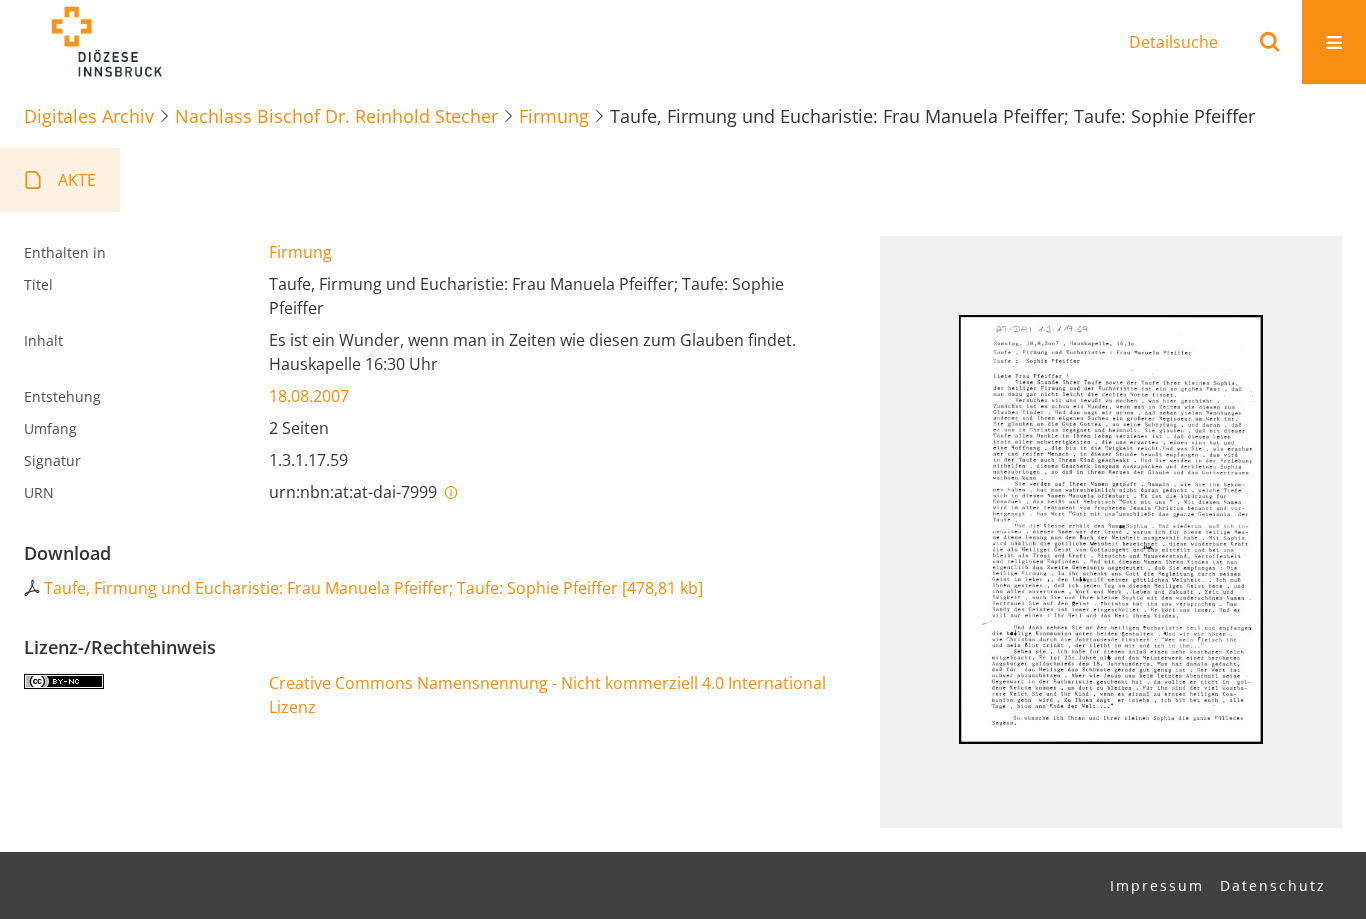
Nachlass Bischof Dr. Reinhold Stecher (336, 116)
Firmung (554, 116)
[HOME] (106, 42)
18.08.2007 (309, 396)
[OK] (1270, 42)
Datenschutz (1273, 885)
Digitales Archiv (89, 116)
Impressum (1157, 885)
